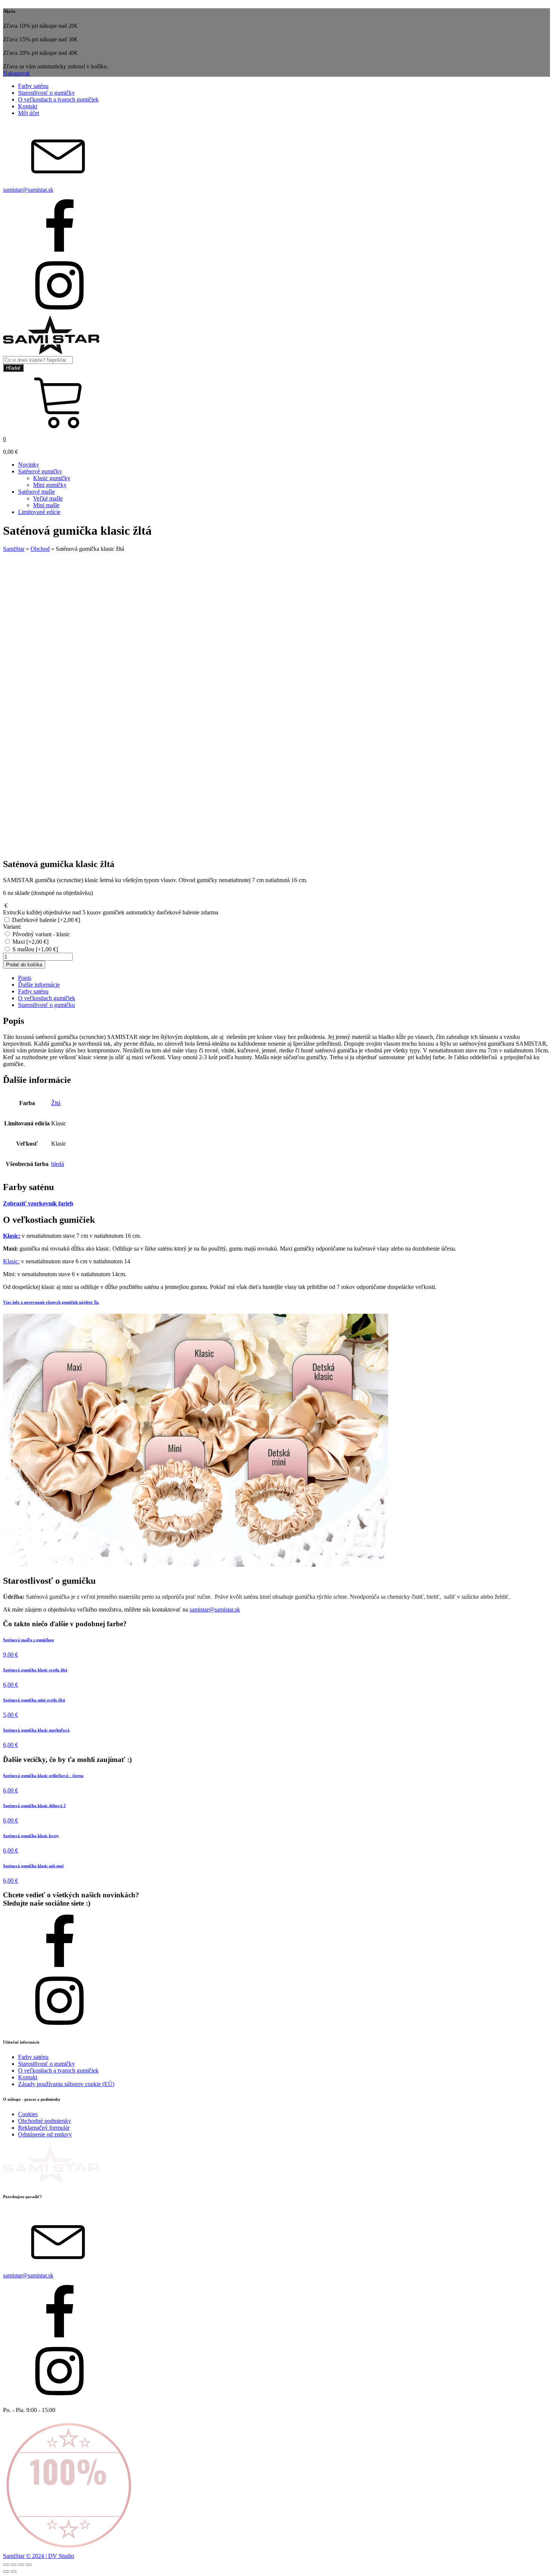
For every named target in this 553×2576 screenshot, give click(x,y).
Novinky (29, 465)
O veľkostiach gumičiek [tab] (47, 998)
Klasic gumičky (52, 478)
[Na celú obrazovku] (14, 2565)
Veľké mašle (48, 498)
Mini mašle (46, 505)
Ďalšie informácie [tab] (39, 985)
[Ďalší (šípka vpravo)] (14, 2571)
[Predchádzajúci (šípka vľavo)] (6, 2571)
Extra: (111, 912)
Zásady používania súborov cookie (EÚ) (66, 2084)
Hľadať (13, 368)
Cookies (28, 2114)
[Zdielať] (21, 2565)
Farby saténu (33, 86)
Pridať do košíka (24, 965)
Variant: (12, 927)
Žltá (56, 1103)
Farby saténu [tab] (33, 991)
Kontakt (28, 106)
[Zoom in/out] (6, 2565)
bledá (58, 1164)
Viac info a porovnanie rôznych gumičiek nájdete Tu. (51, 1302)
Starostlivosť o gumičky (46, 93)
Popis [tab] (25, 978)
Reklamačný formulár (44, 2128)
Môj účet (29, 113)
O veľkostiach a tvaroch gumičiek (58, 99)
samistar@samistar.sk (215, 1609)
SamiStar (14, 549)
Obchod (40, 549)
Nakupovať (17, 73)
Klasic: (11, 1261)
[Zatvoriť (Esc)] (29, 2565)
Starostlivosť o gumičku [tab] (46, 1005)
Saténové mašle (36, 492)
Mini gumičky (50, 485)
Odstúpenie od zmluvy (45, 2134)
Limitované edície (39, 512)
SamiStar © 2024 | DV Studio (39, 2556)
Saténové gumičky (40, 471)
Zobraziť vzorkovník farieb (38, 1203)
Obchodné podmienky (45, 2121)
